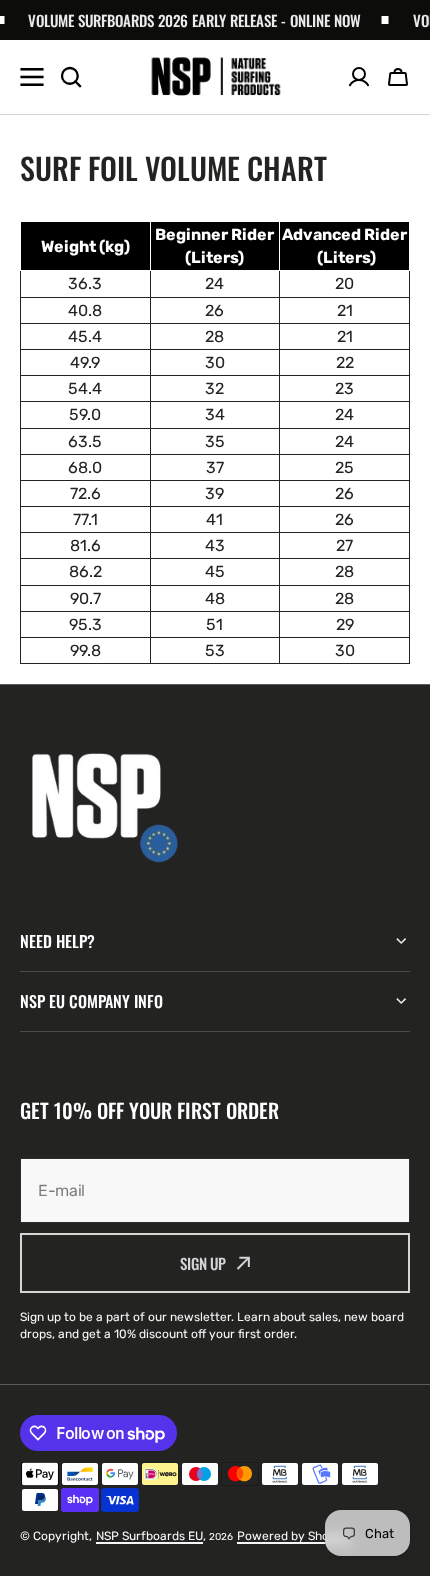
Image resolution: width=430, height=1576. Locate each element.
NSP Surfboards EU (149, 1536)
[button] (398, 77)
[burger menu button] (32, 77)
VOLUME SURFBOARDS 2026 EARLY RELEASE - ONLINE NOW (187, 20)
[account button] (359, 77)
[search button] (71, 77)
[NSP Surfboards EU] (215, 77)
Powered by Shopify (294, 1536)
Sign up (203, 1263)
